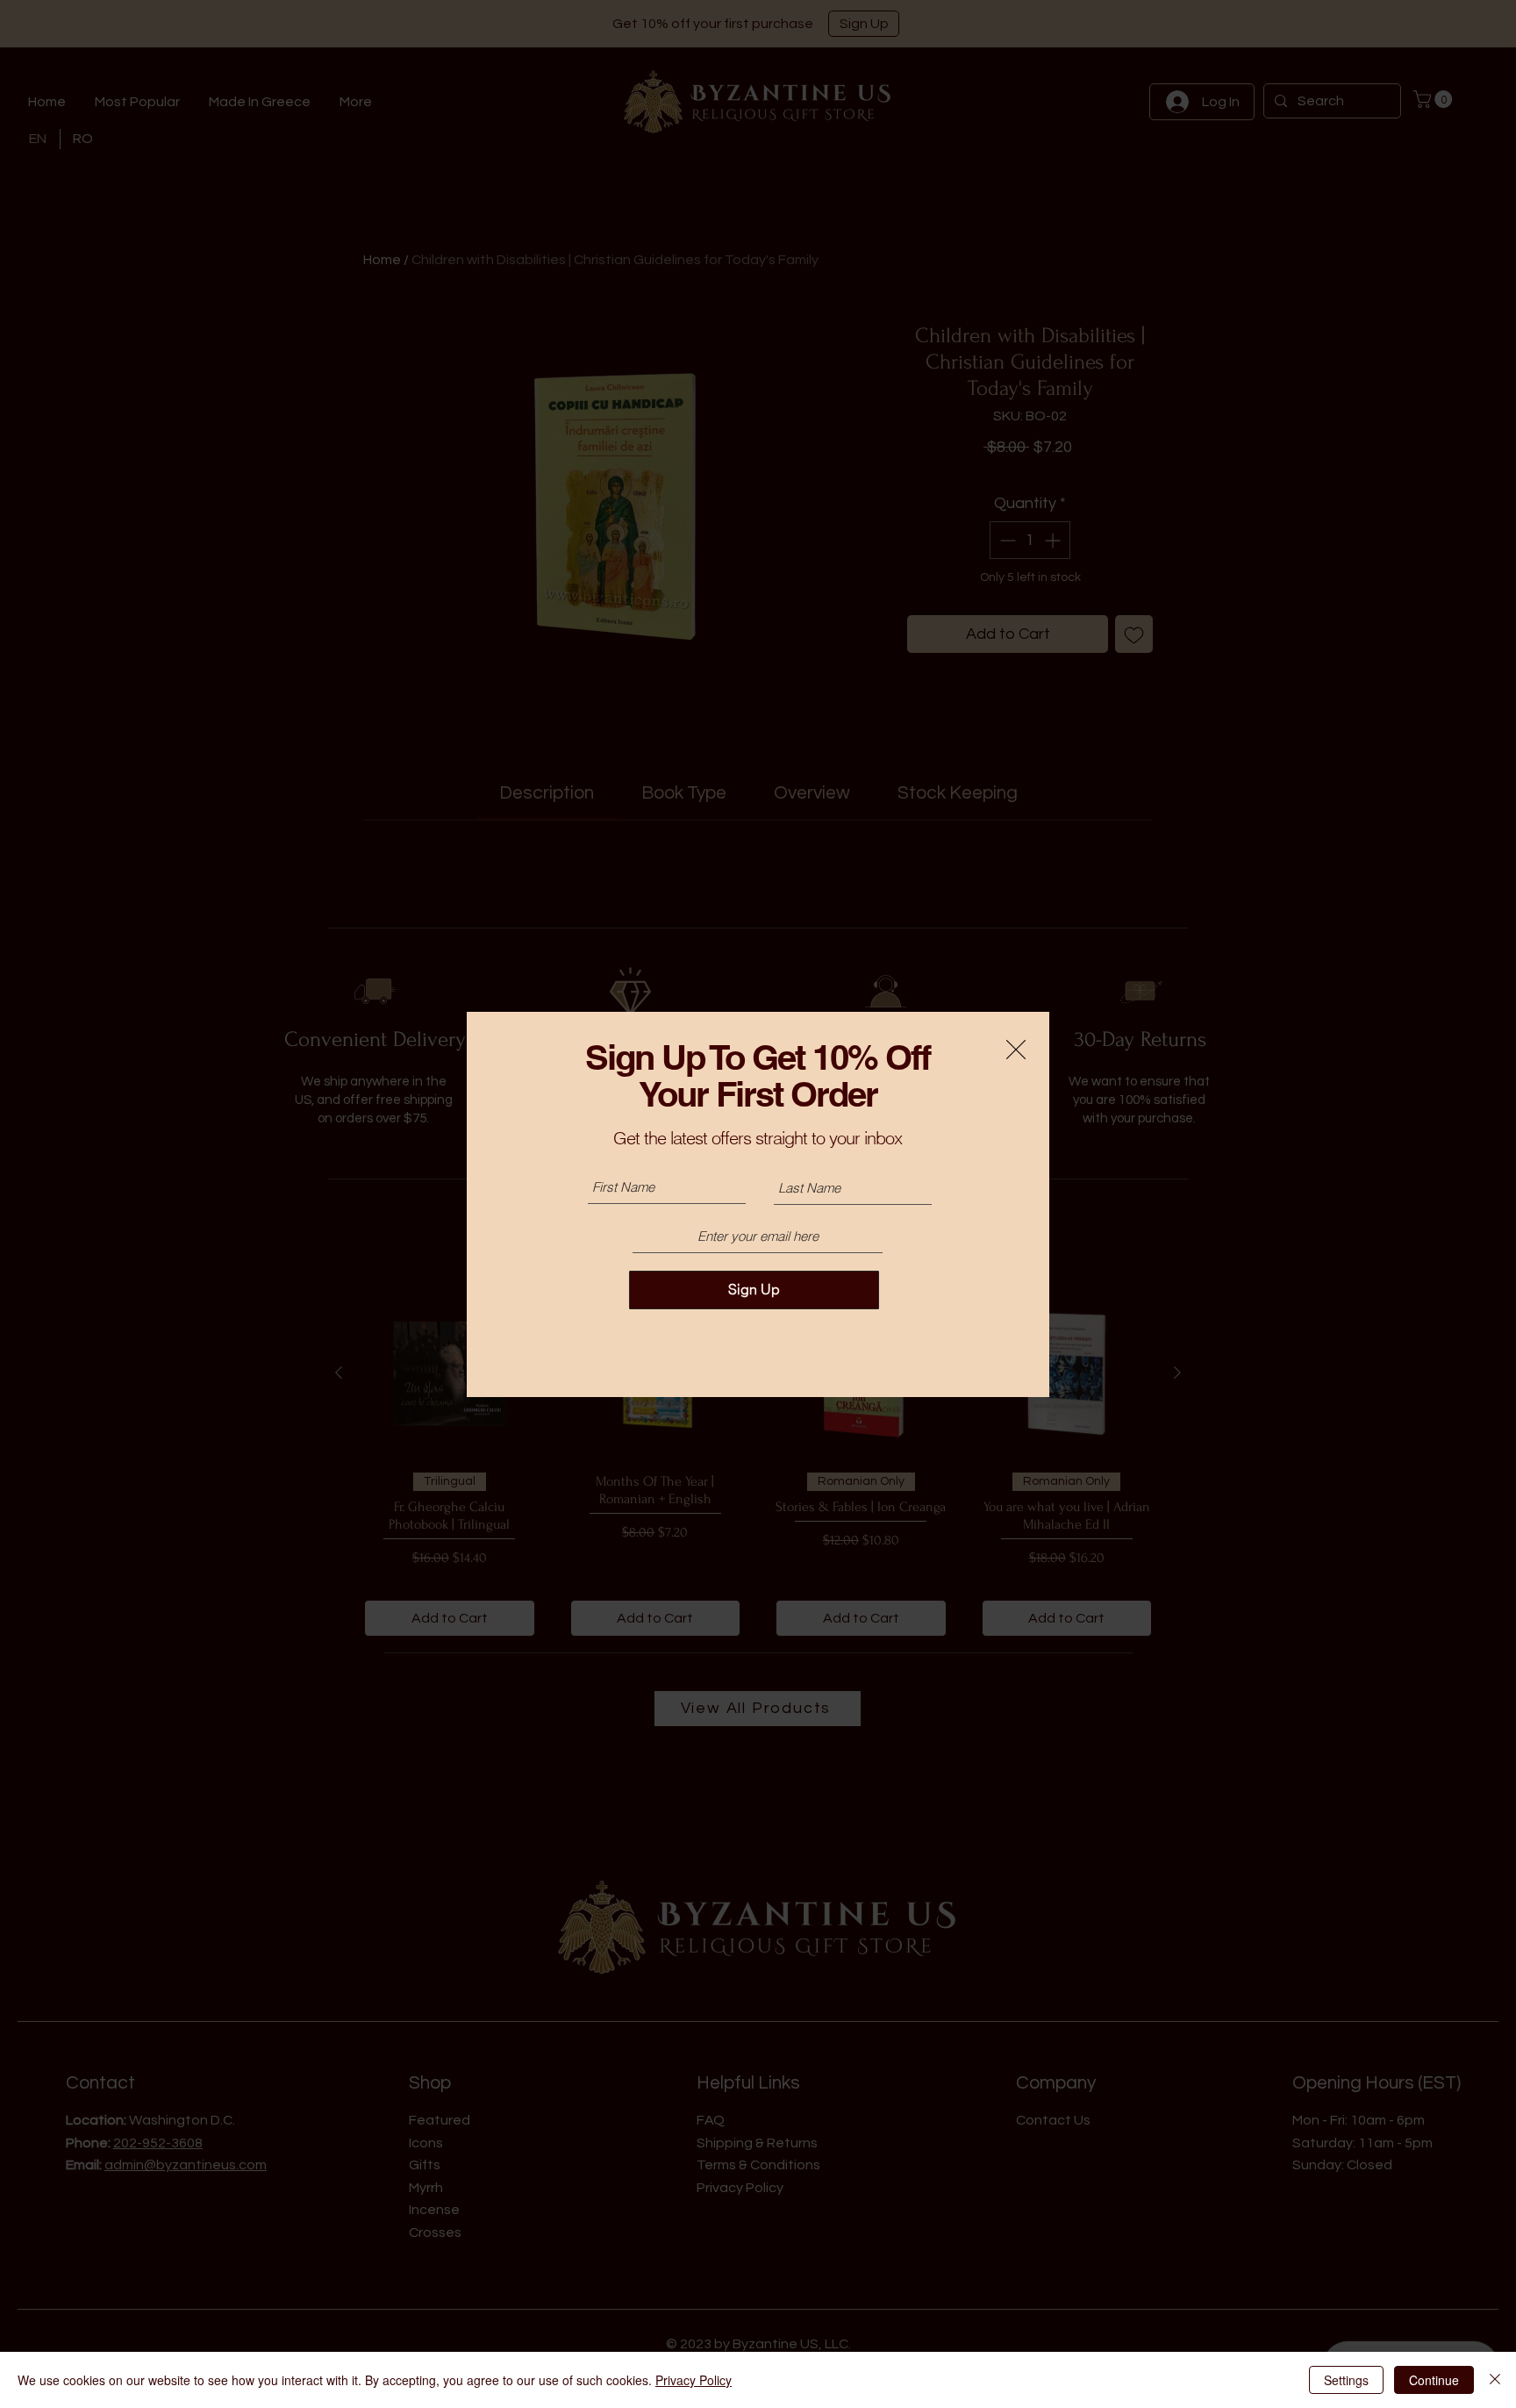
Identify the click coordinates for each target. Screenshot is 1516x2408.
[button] (1016, 1050)
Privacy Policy (694, 2380)
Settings (1346, 2380)
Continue (1434, 2380)
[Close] (1495, 2380)
